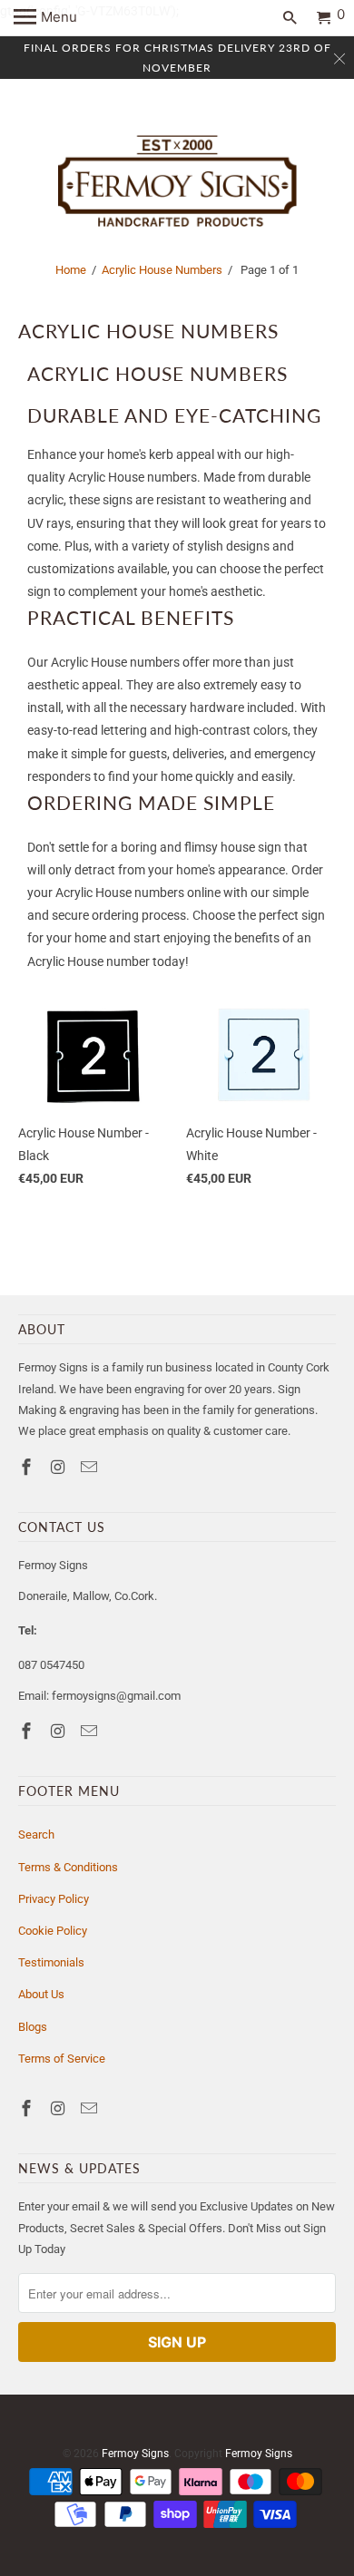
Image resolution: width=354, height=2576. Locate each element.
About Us (41, 1994)
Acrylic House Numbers (162, 270)
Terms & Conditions (68, 1867)
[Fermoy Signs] (177, 182)
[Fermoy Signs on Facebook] (28, 1467)
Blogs (33, 2027)
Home (71, 270)
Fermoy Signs (135, 2454)
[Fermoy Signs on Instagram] (60, 1467)
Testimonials (51, 1962)
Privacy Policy (54, 1899)
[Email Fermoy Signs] (91, 1467)
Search (36, 1834)
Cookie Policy (53, 1931)
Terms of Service (62, 2059)
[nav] (45, 18)
